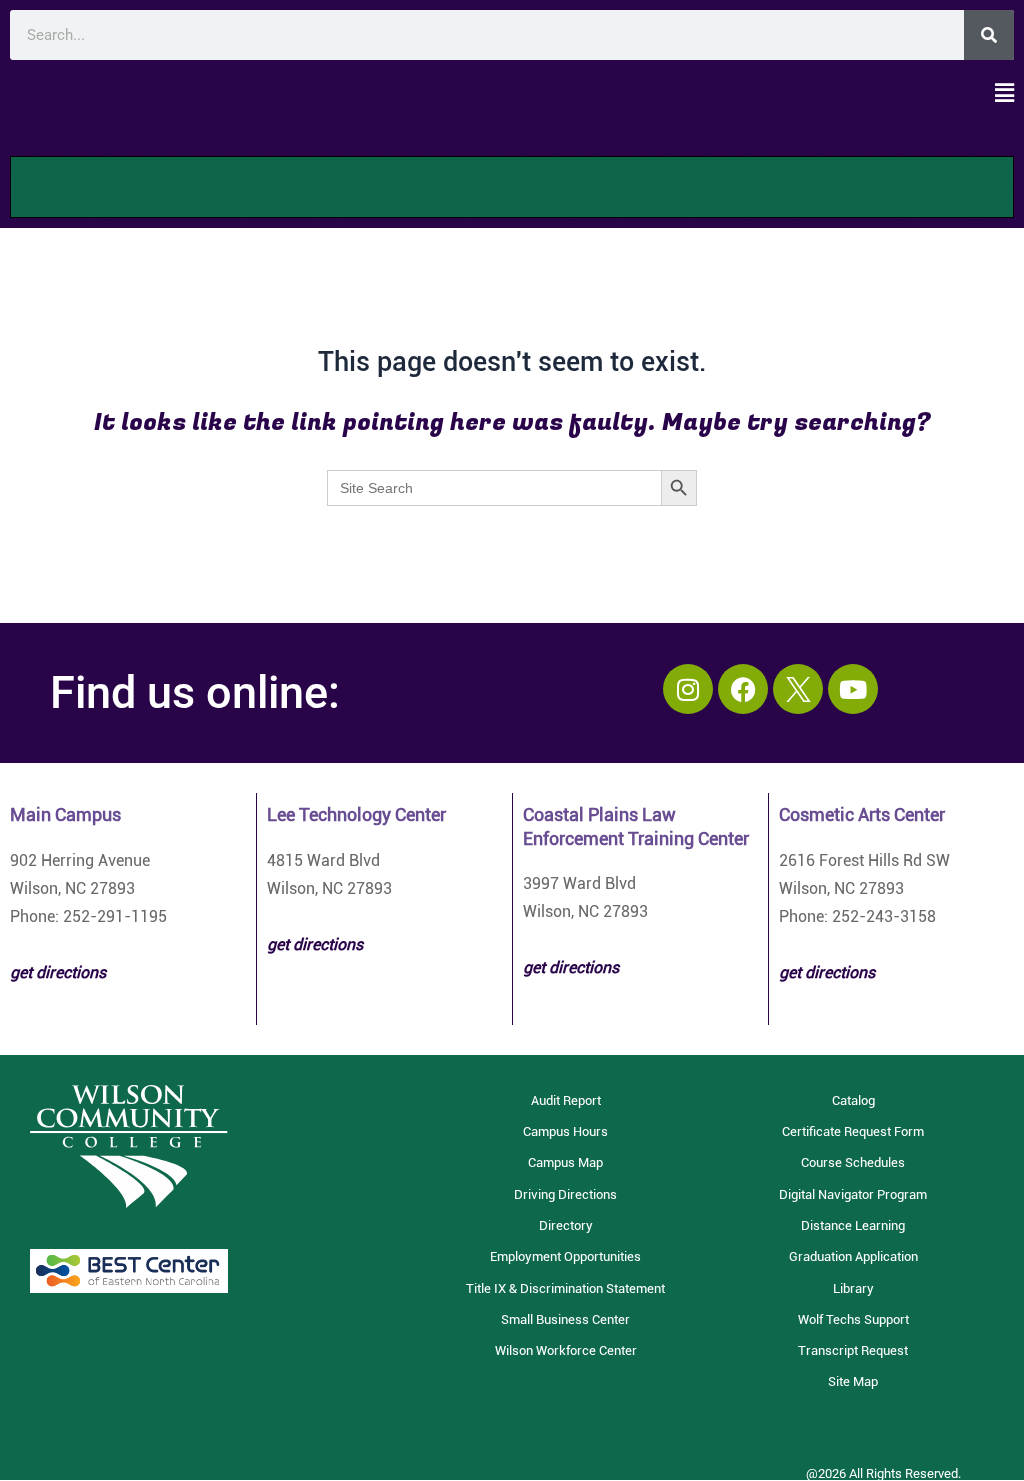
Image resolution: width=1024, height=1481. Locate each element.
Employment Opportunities (565, 1256)
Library (853, 1288)
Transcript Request (853, 1350)
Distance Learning (853, 1225)
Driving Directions (565, 1194)
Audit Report (566, 1100)
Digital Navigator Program (853, 1194)
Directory (566, 1225)
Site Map (853, 1381)
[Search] (989, 35)
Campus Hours (565, 1131)
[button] (512, 94)
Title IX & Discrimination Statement (565, 1288)
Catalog (853, 1100)
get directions (315, 944)
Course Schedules (853, 1162)
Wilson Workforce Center (566, 1350)
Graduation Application (853, 1256)
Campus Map (565, 1162)
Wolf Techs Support (853, 1319)
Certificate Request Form (853, 1131)
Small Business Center (565, 1319)
